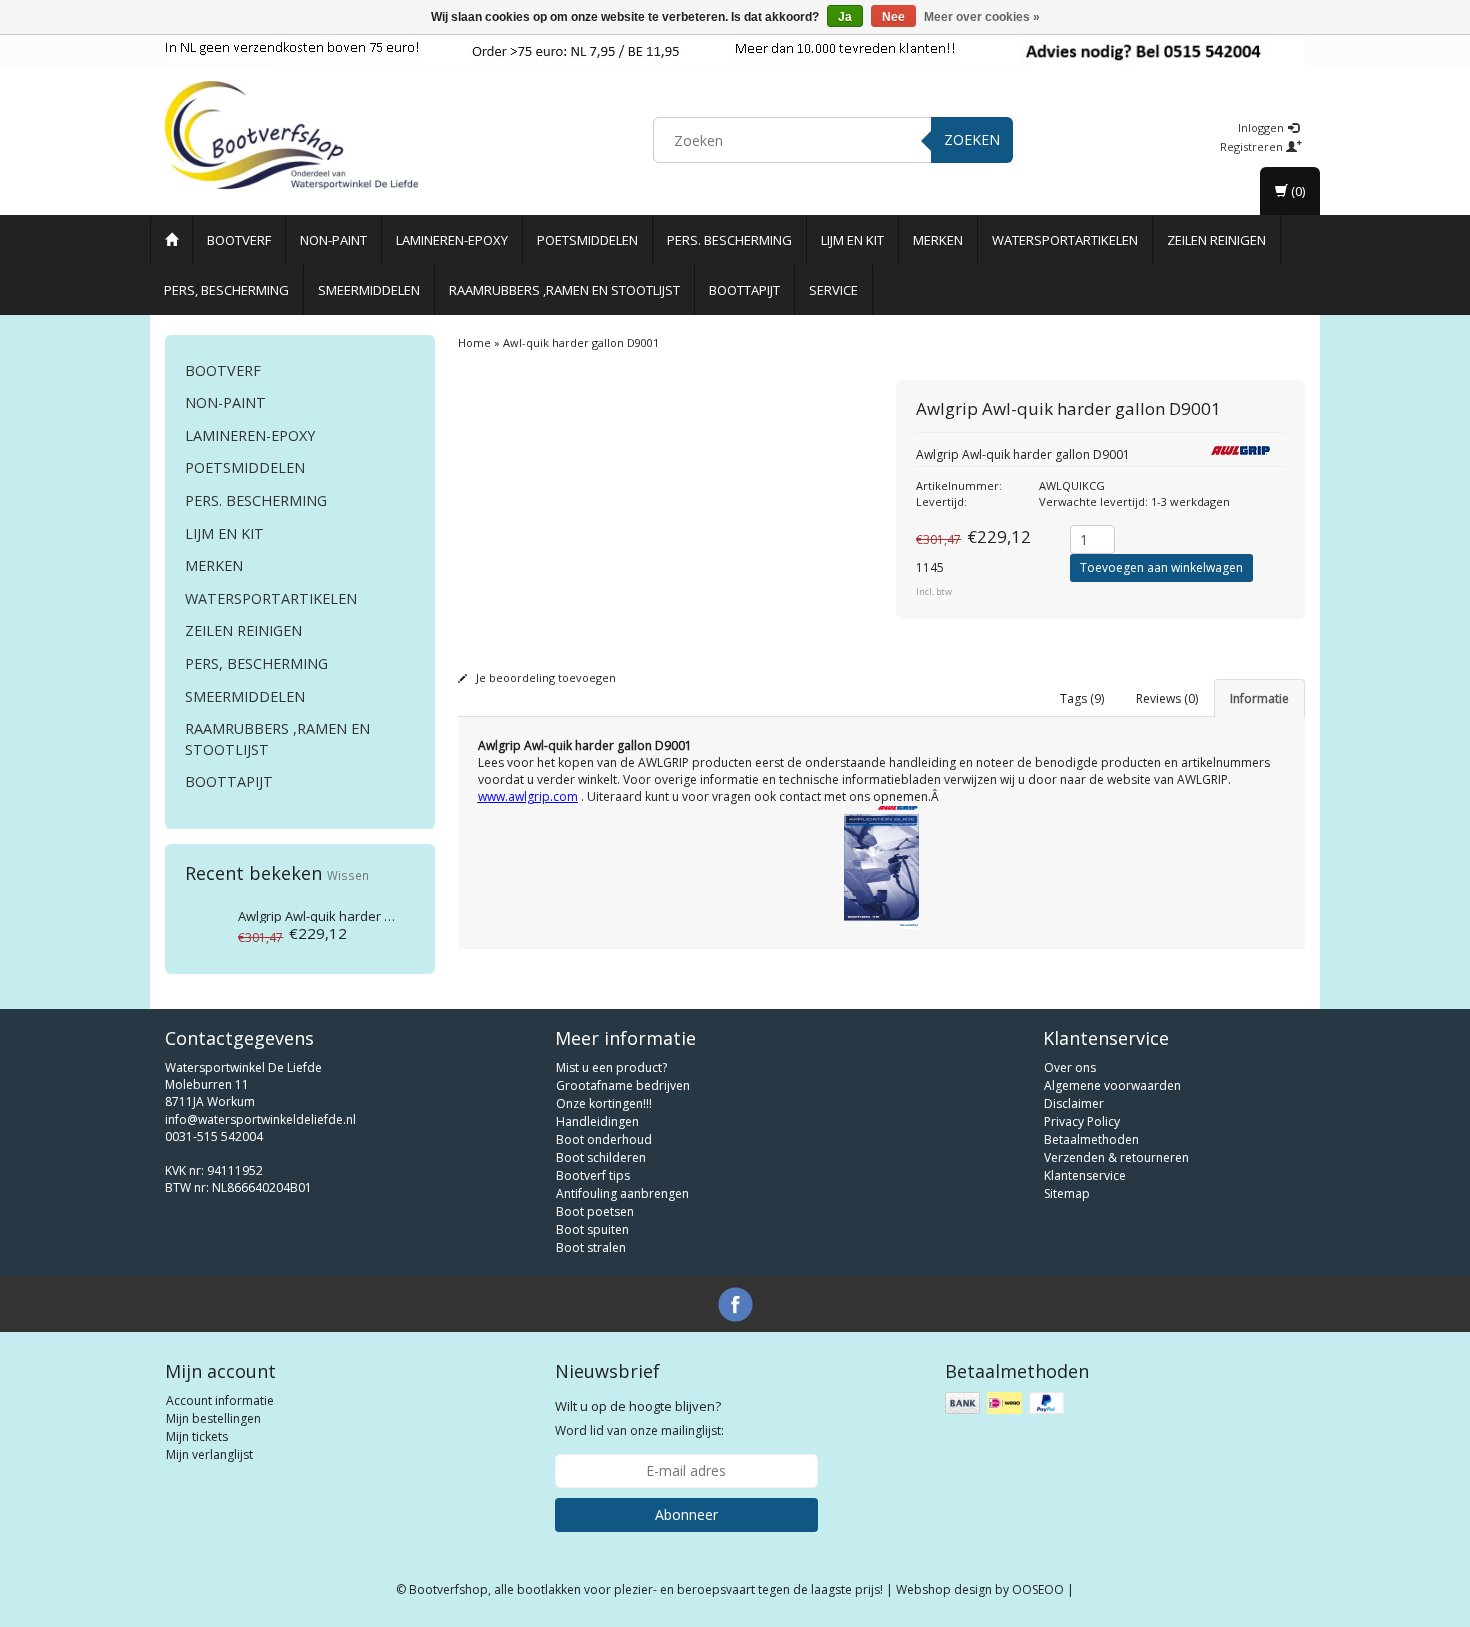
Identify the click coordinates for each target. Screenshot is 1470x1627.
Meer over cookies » (982, 17)
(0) (1296, 191)
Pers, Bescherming (226, 290)
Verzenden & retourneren (1116, 1157)
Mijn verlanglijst (209, 1454)
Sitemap (1067, 1193)
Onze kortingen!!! (604, 1103)
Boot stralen (591, 1247)
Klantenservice (1085, 1175)
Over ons (1070, 1067)
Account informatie (220, 1400)
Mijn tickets (197, 1436)
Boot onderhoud (604, 1139)
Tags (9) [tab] (1082, 698)
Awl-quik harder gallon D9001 (349, 916)
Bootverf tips (593, 1175)
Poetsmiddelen (587, 240)
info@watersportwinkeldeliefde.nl (260, 1119)
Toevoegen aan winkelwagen (1161, 567)
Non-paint (333, 240)
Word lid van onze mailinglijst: (639, 1418)
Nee (893, 17)
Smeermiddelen (369, 290)
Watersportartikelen (1065, 240)
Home (474, 342)
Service (833, 290)
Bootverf (239, 240)
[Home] (171, 240)
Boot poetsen (595, 1211)
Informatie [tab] (1259, 698)
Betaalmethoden (1091, 1139)
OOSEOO (1038, 1589)
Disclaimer (1074, 1103)
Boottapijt (744, 290)
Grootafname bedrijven (623, 1085)
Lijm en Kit (852, 240)
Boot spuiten (592, 1229)
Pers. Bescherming (729, 240)
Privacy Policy (1082, 1121)
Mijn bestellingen (213, 1418)
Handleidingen (597, 1121)
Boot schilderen (601, 1157)
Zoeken (972, 139)
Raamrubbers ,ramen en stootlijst (564, 290)
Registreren (1253, 146)
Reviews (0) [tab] (1167, 698)
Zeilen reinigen (1216, 240)
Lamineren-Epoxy (452, 240)
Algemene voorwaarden (1112, 1085)
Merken (938, 240)
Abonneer (686, 1514)
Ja (845, 17)
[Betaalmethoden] (1006, 1403)
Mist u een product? (611, 1067)
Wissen (348, 875)
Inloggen (1262, 127)
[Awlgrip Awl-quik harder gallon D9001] (202, 924)
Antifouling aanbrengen (622, 1193)
